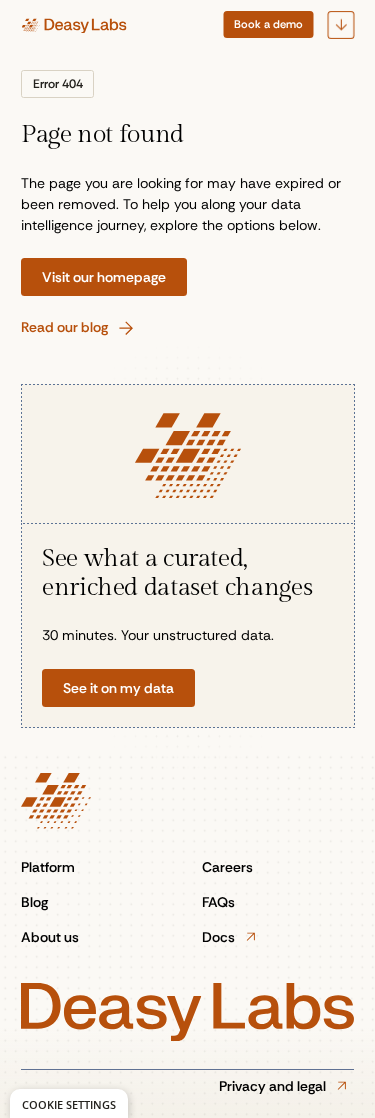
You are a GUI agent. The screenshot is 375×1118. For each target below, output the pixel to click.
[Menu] (340, 25)
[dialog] (69, 1103)
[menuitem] (268, 24)
